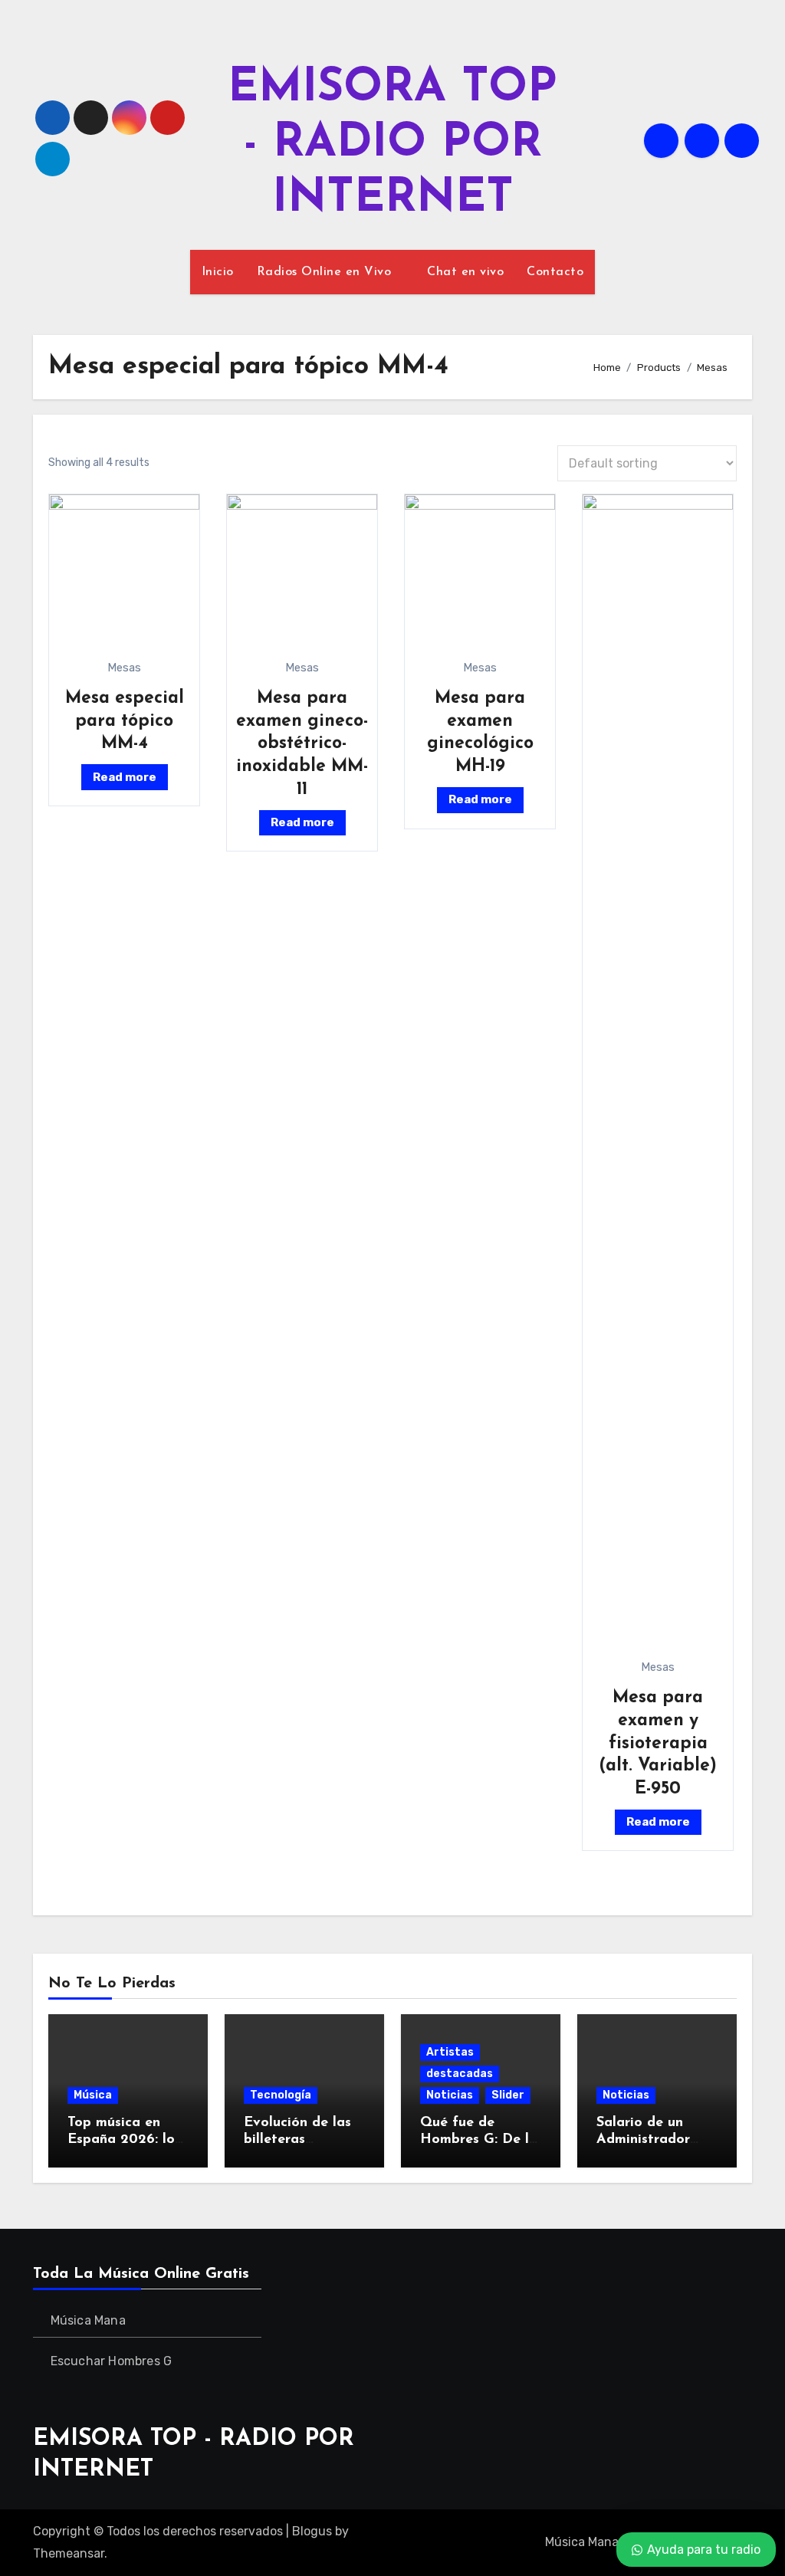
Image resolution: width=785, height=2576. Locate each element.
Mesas (125, 668)
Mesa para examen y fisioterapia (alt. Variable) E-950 (658, 1744)
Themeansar (69, 2553)
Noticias (450, 2095)
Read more (125, 777)
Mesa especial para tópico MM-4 (125, 721)
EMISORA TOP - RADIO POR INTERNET (392, 144)
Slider (508, 2095)
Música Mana (88, 2320)
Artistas (450, 2052)
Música (93, 2095)
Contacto (555, 272)
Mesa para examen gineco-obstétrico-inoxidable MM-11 (302, 744)
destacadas (460, 2074)
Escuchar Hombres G (112, 2361)
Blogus (312, 2531)
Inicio (218, 272)
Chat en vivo (465, 272)
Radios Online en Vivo (326, 272)
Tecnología (281, 2095)
